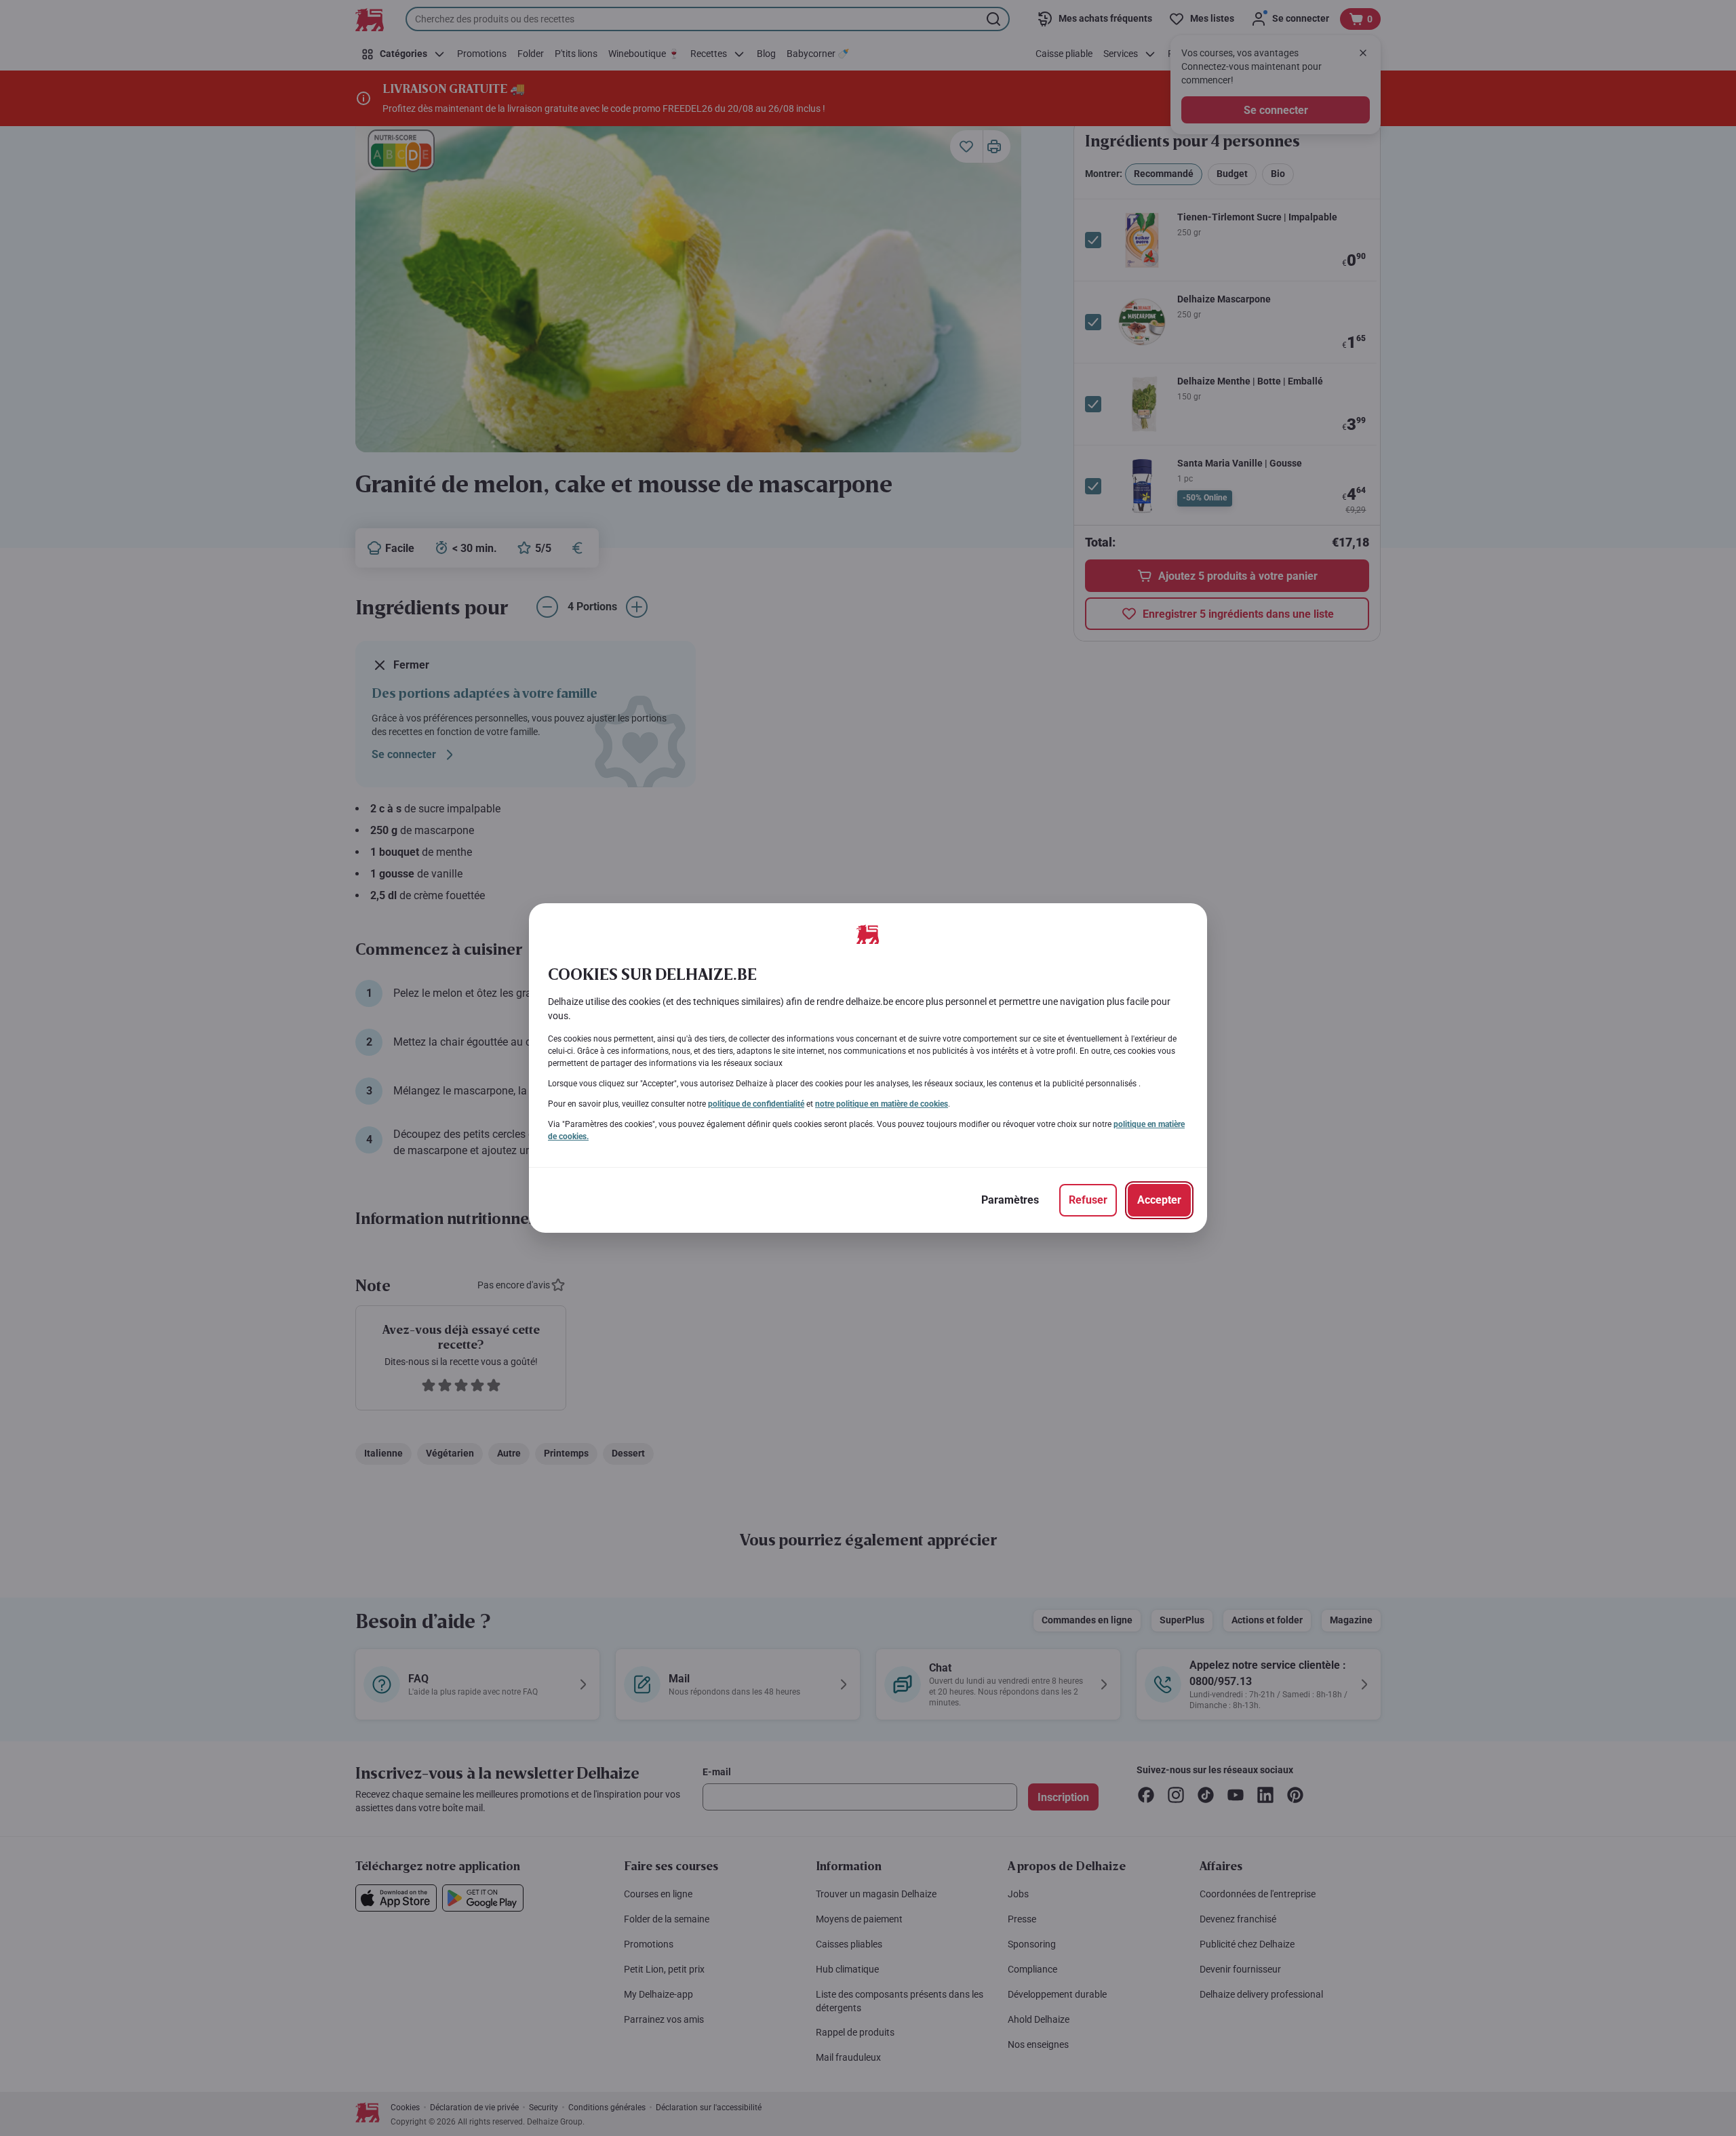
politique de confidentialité (756, 1104)
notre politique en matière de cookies (882, 1104)
